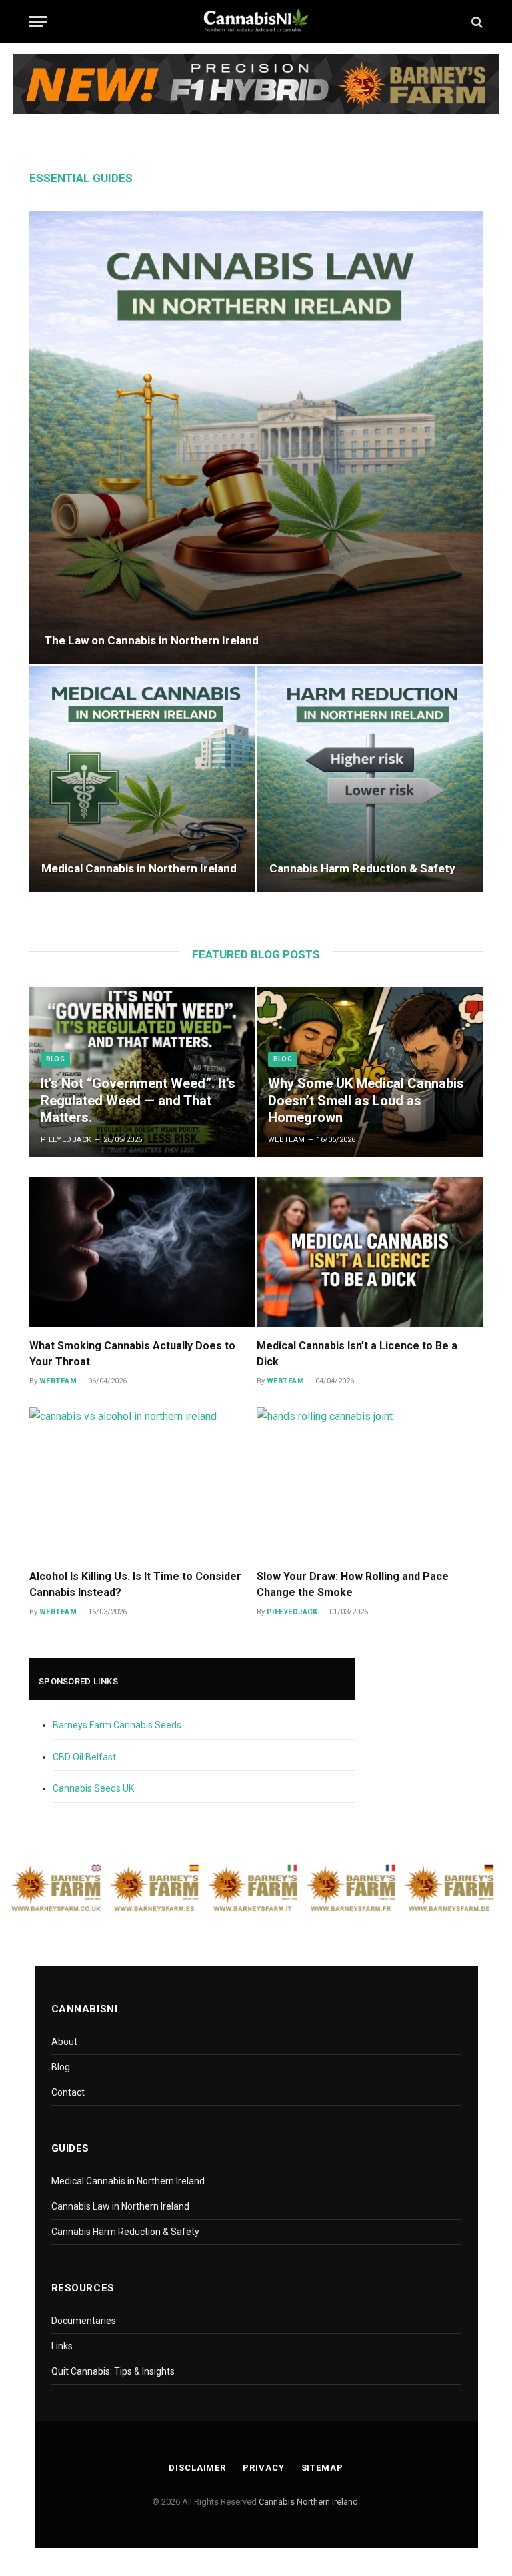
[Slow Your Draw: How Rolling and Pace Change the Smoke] (370, 1483)
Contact (68, 2092)
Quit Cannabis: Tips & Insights (113, 2371)
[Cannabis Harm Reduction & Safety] (370, 779)
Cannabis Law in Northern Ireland (120, 2206)
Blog (55, 1059)
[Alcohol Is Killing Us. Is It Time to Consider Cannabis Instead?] (142, 1483)
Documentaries (84, 2321)
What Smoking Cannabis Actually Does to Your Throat (132, 1354)
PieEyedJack (66, 1140)
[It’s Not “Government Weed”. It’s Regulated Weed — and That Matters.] (142, 1072)
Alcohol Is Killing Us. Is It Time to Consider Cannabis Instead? (135, 1584)
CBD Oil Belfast (84, 1757)
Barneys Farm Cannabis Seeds (117, 1725)
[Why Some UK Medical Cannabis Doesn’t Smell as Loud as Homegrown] (370, 1072)
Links (62, 2346)
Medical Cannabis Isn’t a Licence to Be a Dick (357, 1354)
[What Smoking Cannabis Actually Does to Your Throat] (142, 1252)
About (64, 2042)
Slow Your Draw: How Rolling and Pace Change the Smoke (353, 1584)
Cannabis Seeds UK (93, 1788)
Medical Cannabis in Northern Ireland (139, 868)
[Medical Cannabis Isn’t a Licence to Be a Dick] (370, 1252)
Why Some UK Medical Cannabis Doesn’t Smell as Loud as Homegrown (366, 1100)
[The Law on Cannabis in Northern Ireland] (256, 438)
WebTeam (287, 1140)
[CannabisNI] (256, 22)
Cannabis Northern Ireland (308, 2502)
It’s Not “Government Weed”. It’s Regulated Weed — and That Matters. (138, 1100)
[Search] (476, 22)
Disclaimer (197, 2468)
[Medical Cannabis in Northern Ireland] (142, 779)
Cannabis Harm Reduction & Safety (362, 868)
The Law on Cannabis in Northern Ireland (152, 640)
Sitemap (322, 2468)
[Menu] (38, 22)
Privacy (263, 2468)
